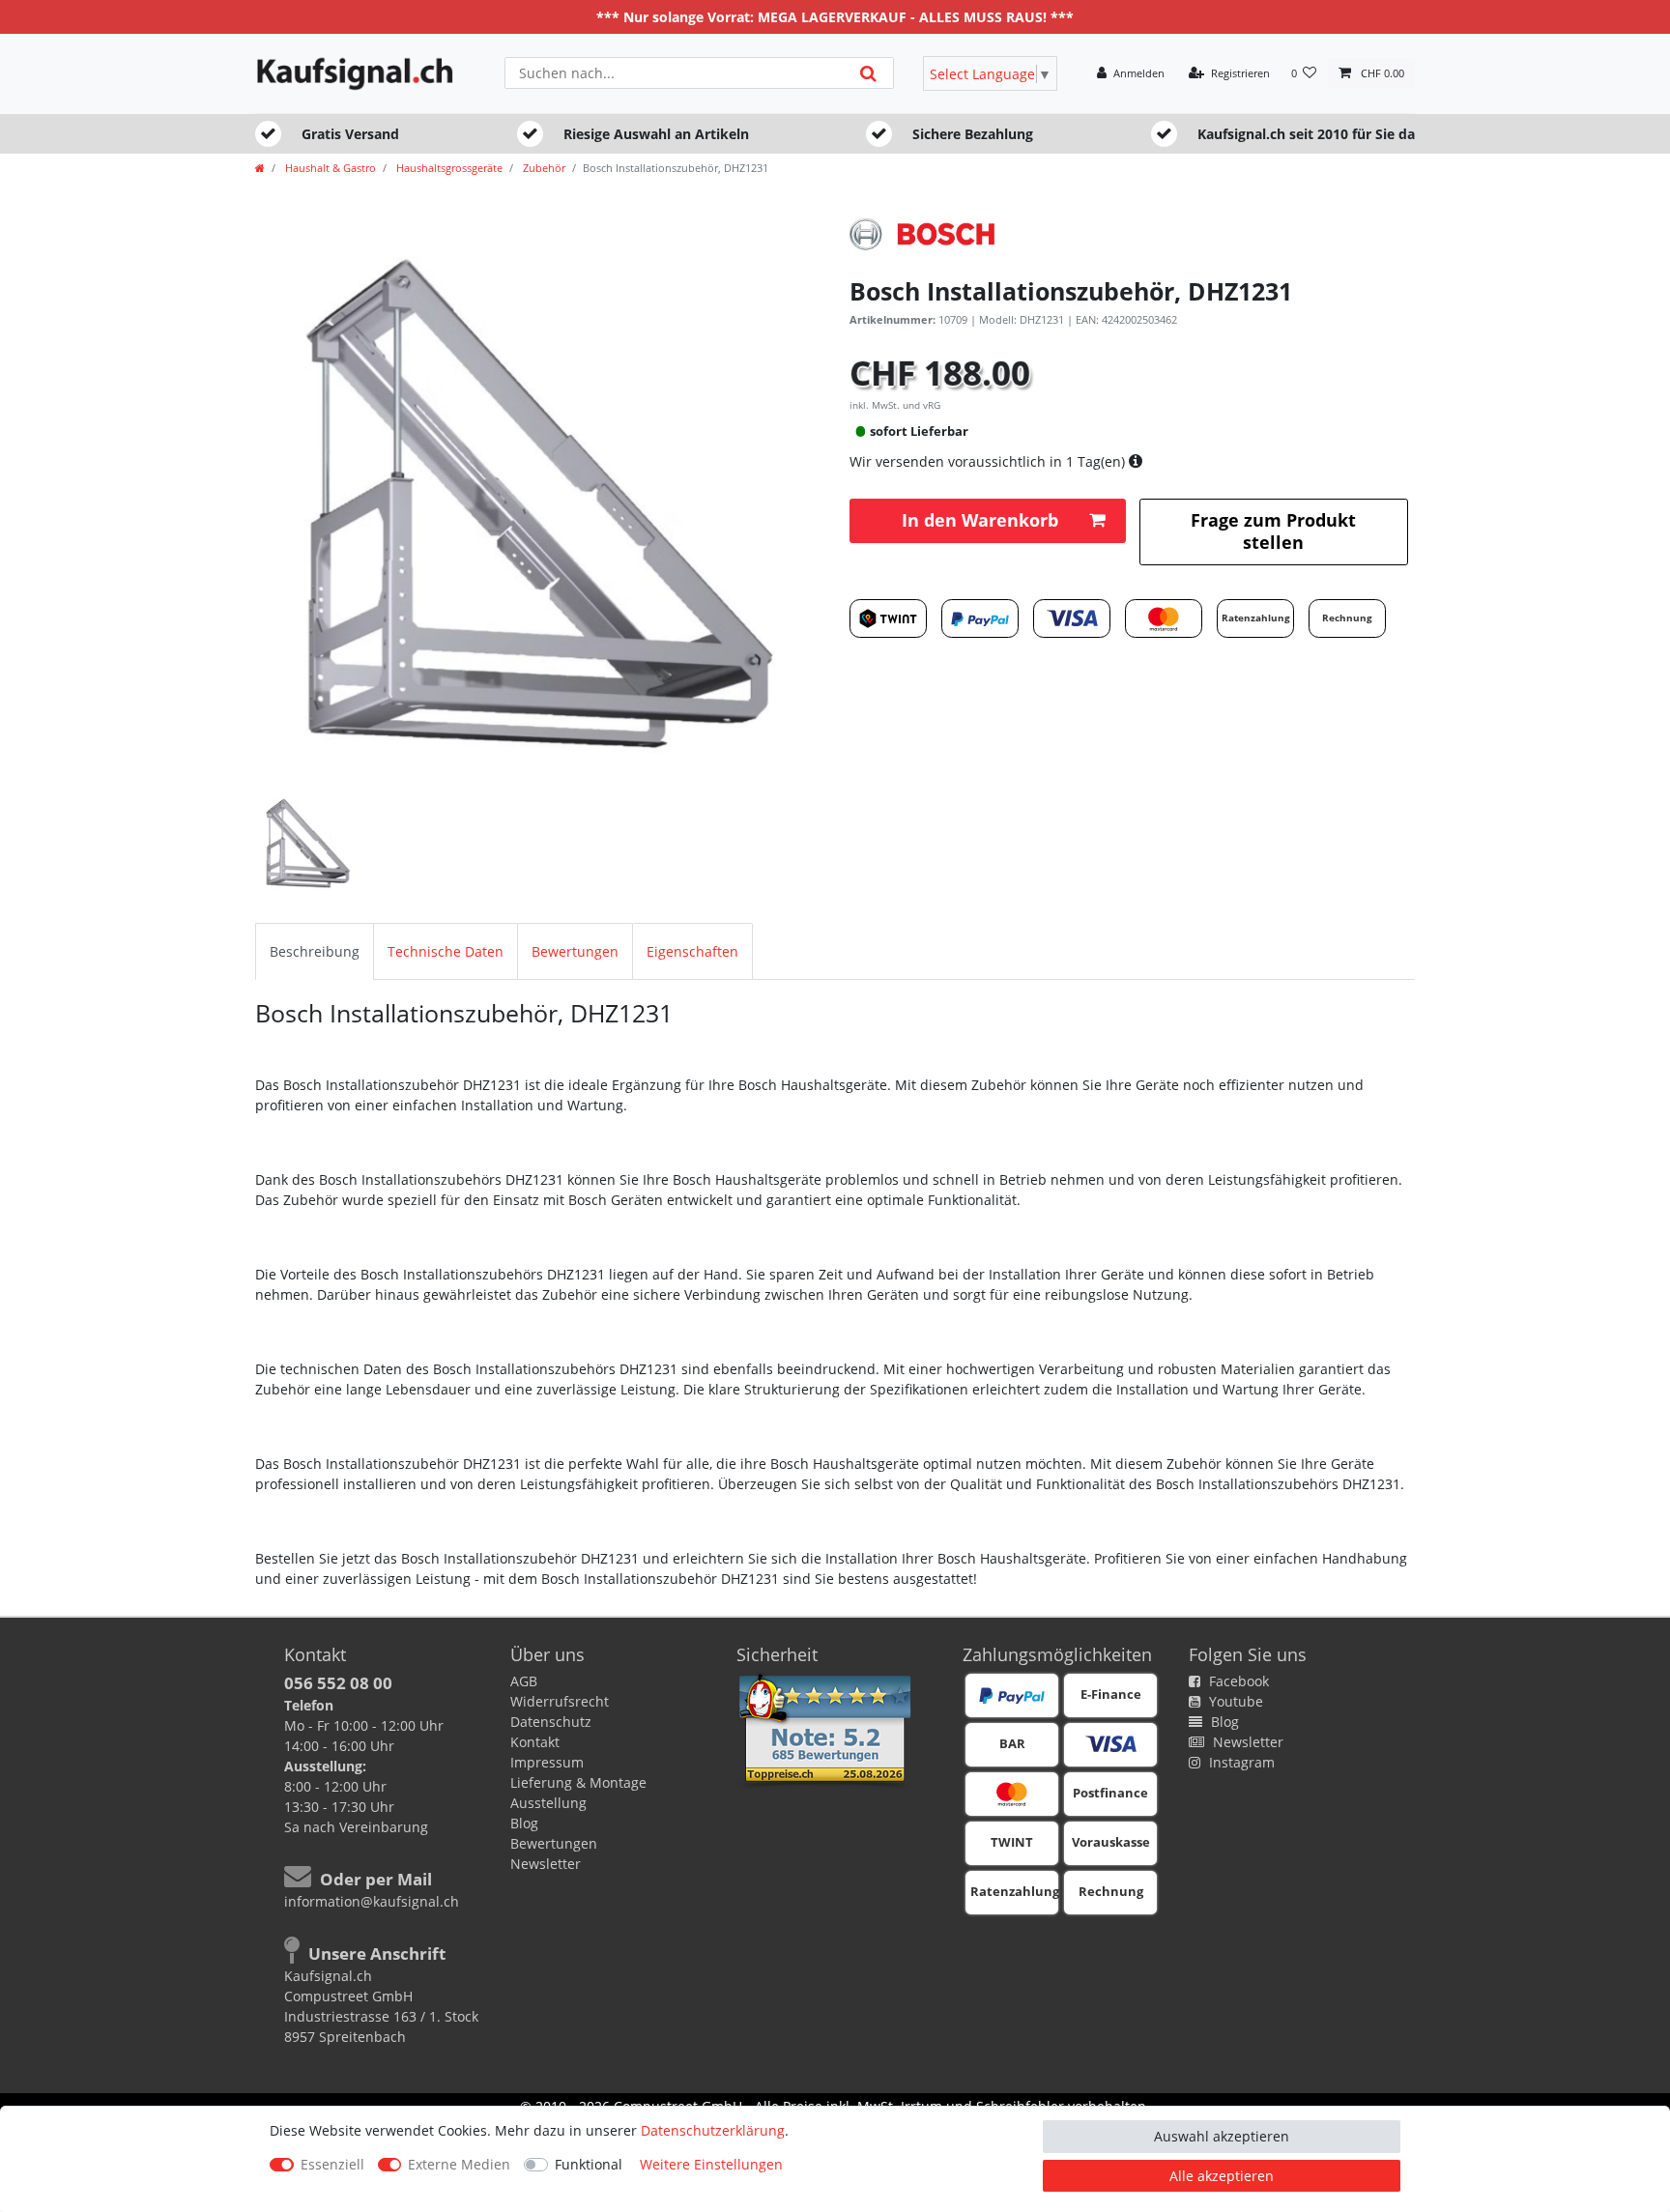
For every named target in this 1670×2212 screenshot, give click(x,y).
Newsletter (546, 1864)
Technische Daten (446, 951)
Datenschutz (551, 1722)
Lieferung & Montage (578, 1782)
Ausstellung (548, 1803)
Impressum (547, 1762)
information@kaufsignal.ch (372, 1901)
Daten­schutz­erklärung (713, 2130)
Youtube (1234, 1701)
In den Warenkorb (980, 520)
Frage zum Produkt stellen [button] (1273, 531)
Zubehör (543, 168)
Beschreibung (315, 951)
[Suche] (868, 73)
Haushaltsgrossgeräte (448, 168)
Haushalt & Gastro (329, 168)
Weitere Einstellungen (711, 2164)
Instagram (1240, 1762)
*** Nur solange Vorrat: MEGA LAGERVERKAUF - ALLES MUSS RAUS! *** (835, 17)
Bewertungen (575, 951)
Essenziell (332, 2164)
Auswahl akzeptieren (1222, 2136)
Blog (524, 1823)
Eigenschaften (692, 951)
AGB (524, 1681)
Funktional (589, 2164)
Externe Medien (459, 2164)
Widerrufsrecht (560, 1701)
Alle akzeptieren (1222, 2176)
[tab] (315, 951)
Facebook (1237, 1681)
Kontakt (535, 1742)
